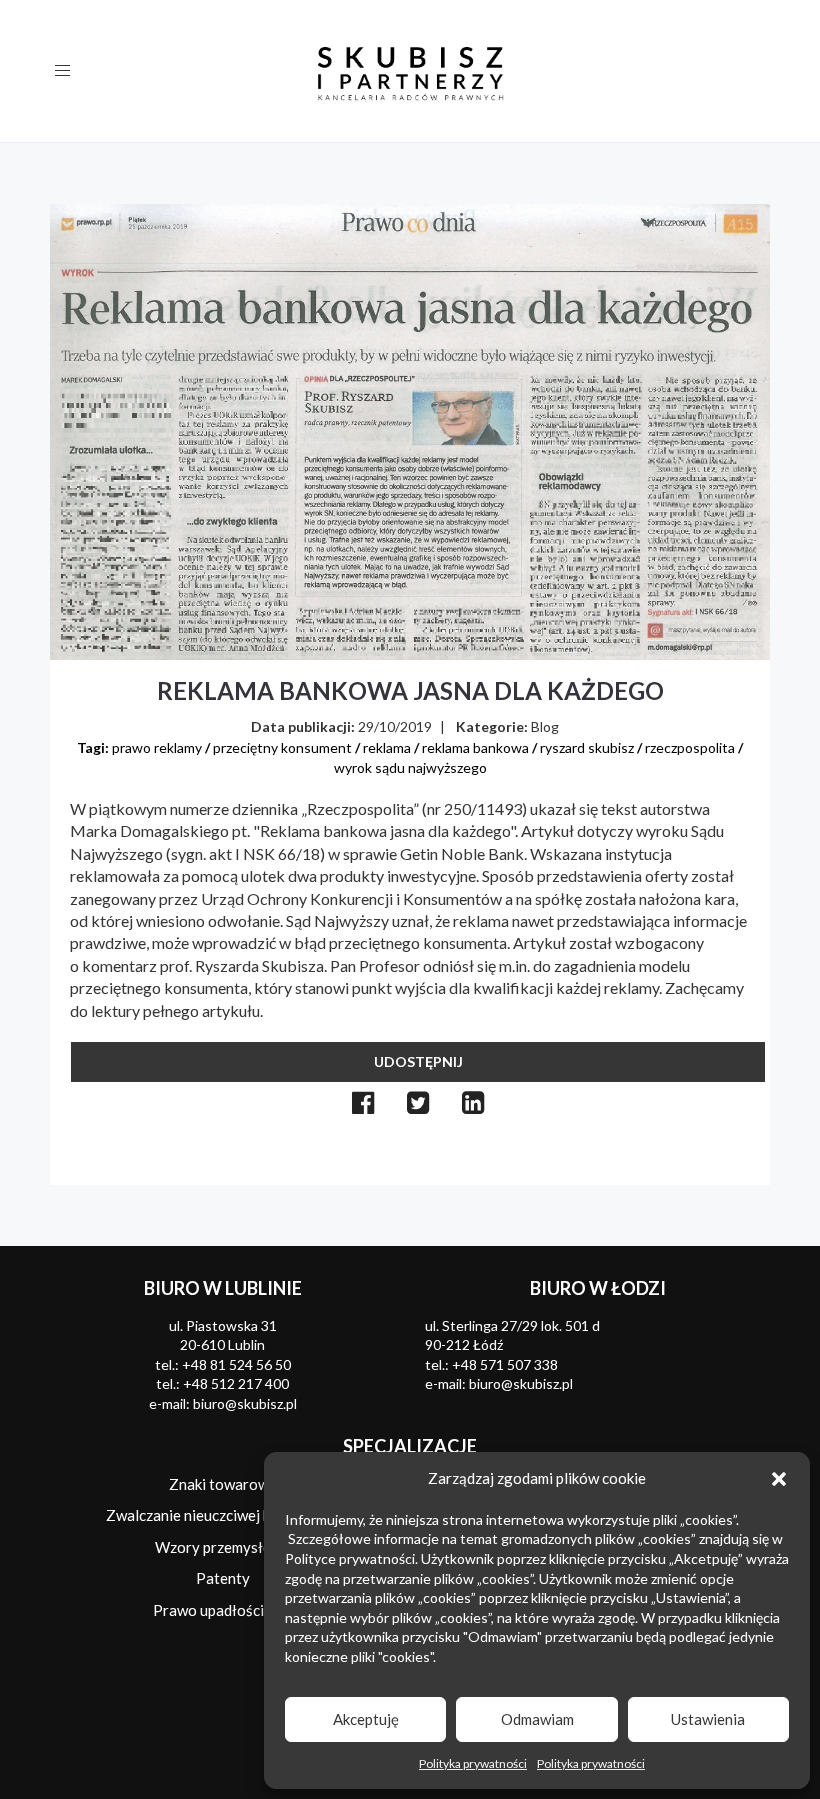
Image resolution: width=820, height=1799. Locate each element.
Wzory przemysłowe (223, 1547)
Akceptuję (366, 1719)
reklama (387, 747)
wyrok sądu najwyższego (410, 767)
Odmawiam (537, 1719)
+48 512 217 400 (236, 1383)
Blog (545, 726)
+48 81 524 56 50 (236, 1364)
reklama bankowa (475, 747)
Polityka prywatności (473, 1763)
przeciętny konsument (282, 747)
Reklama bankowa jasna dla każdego (410, 690)
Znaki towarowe (223, 1484)
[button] (779, 1479)
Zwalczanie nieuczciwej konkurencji (222, 1515)
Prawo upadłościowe (222, 1610)
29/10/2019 (395, 726)
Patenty (223, 1578)
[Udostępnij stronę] (363, 1102)
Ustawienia (708, 1719)
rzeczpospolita (690, 747)
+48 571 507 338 (505, 1364)
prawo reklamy (157, 747)
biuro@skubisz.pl (245, 1403)
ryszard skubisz (587, 747)
